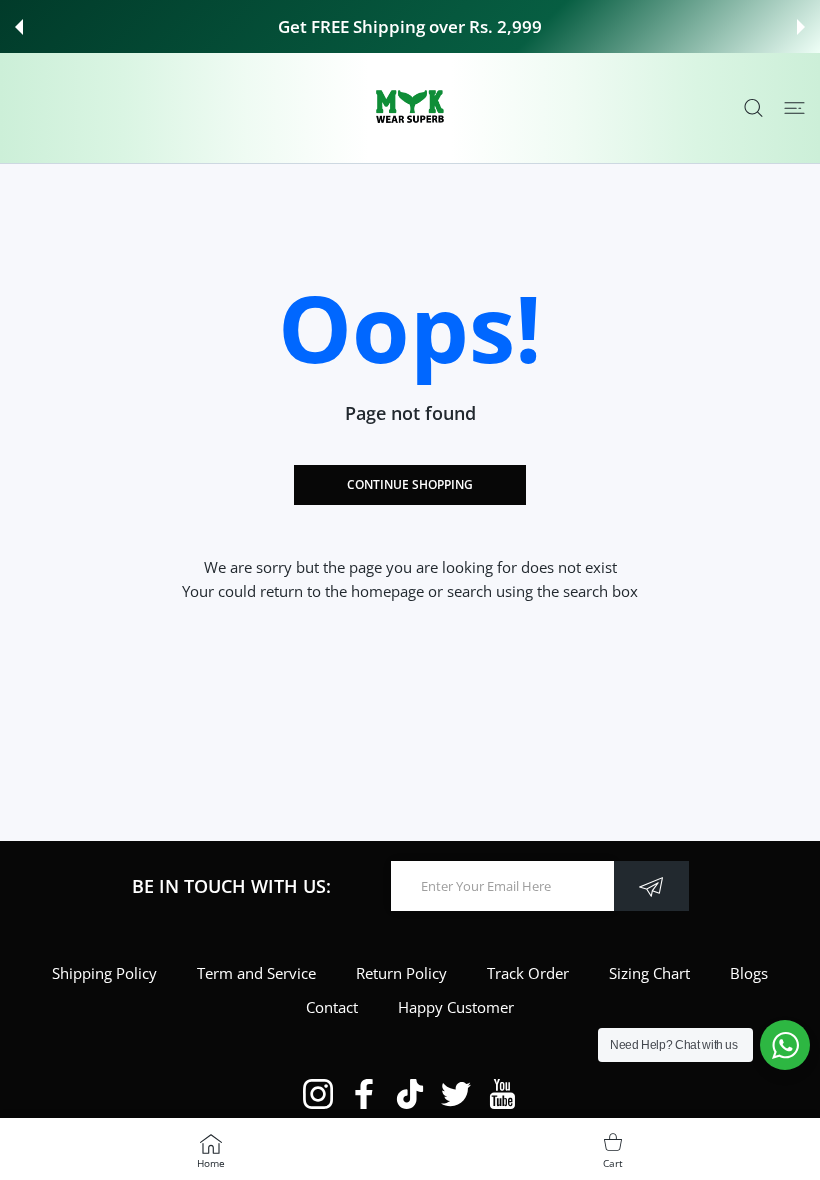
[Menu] (794, 108)
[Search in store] (753, 108)
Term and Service (256, 973)
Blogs (749, 973)
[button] (19, 27)
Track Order (528, 973)
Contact (332, 1007)
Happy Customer (456, 1007)
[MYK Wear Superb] (410, 108)
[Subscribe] (651, 886)
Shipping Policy (104, 973)
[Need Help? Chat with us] (785, 1045)
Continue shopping (410, 484)
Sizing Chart (649, 973)
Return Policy (401, 973)
